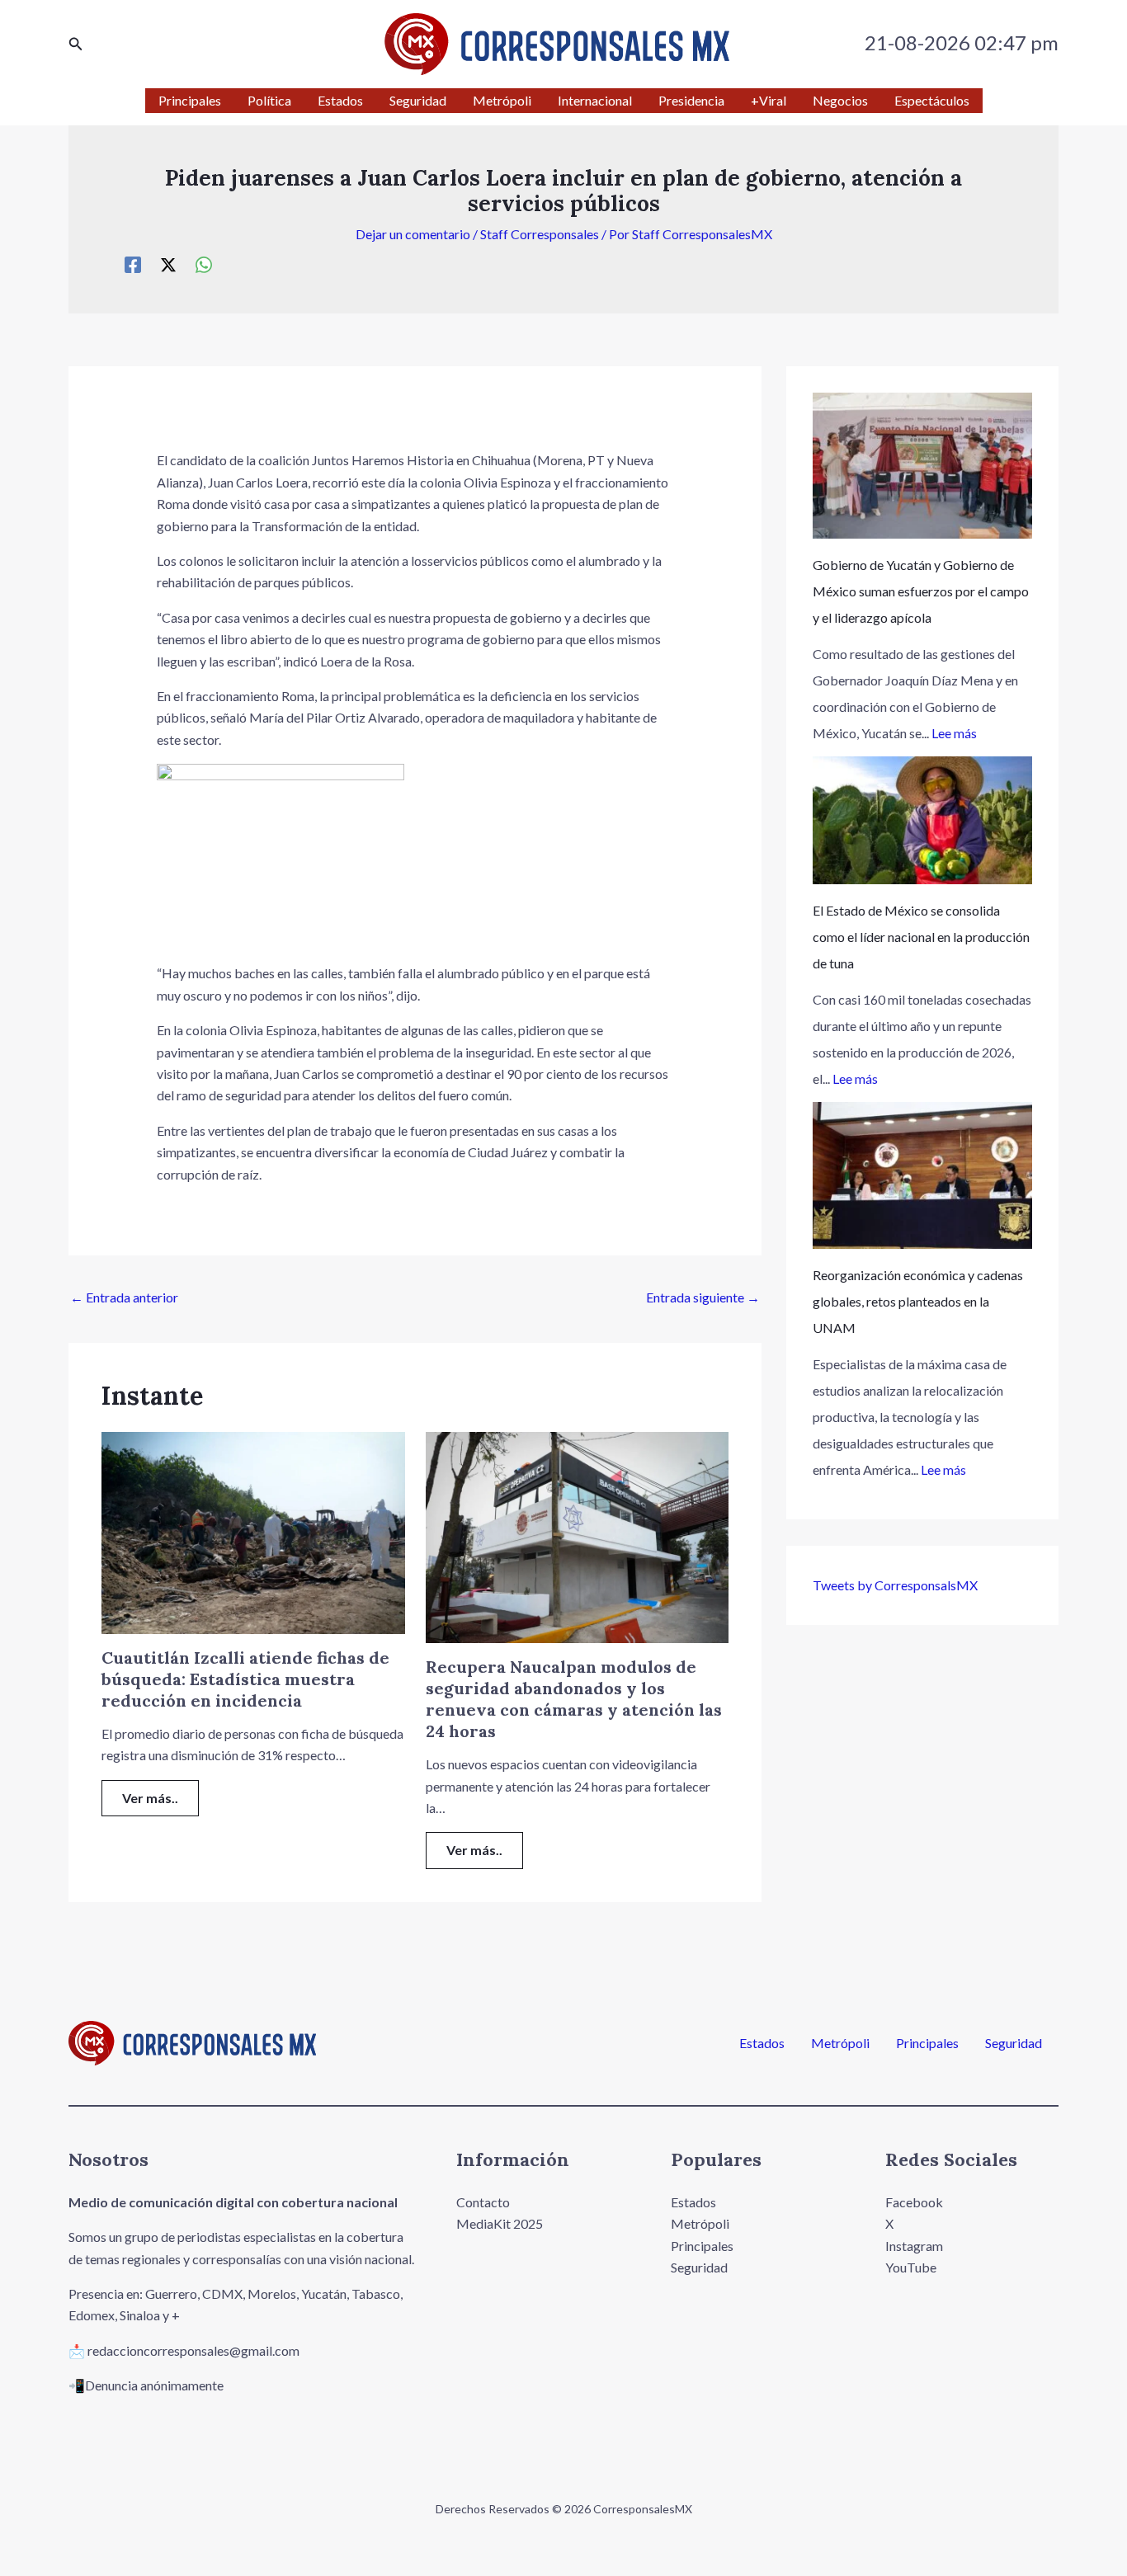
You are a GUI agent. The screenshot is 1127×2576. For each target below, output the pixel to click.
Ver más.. (150, 1798)
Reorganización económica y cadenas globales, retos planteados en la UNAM (918, 1301)
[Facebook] (133, 264)
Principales (927, 2043)
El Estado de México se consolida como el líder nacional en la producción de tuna (921, 937)
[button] (76, 44)
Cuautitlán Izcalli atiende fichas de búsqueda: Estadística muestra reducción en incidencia (245, 1679)
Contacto (483, 2202)
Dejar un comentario (413, 234)
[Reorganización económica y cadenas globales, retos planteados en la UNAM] (922, 1175)
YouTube (911, 2267)
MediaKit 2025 (500, 2223)
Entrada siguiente (703, 1297)
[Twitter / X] (168, 264)
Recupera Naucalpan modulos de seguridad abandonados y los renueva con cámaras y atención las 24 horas (574, 1699)
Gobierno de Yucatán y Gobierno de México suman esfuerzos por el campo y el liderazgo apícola (921, 591)
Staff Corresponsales (540, 234)
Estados (762, 2043)
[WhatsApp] (204, 264)
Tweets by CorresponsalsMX (895, 1585)
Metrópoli (840, 2043)
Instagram (914, 2246)
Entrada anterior (124, 1297)
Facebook (914, 2202)
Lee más (954, 733)
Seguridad (1014, 2043)
